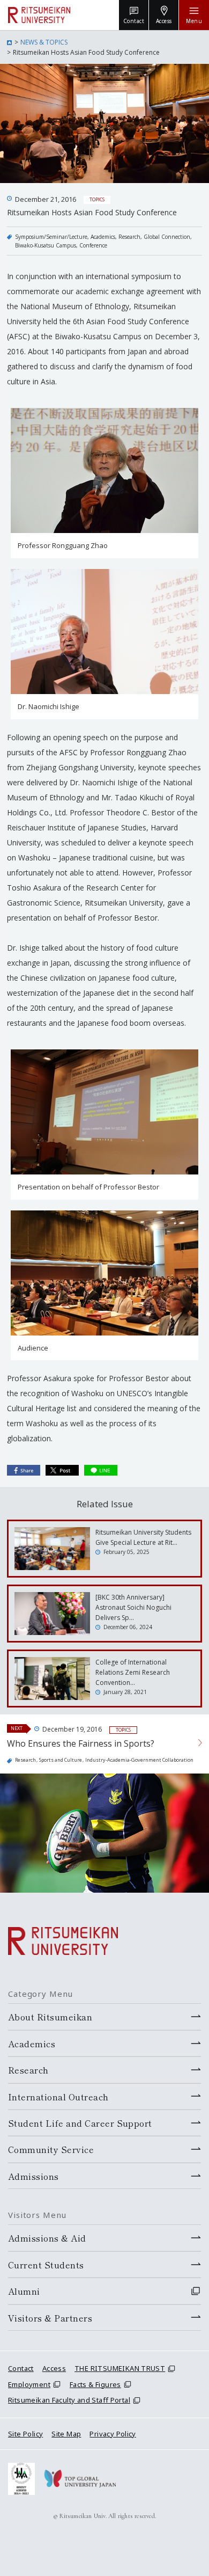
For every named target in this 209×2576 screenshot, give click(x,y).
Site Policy (25, 2434)
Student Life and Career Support (80, 2123)
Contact (21, 2368)
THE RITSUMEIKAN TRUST (120, 2368)
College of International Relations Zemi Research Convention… (133, 1672)
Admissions (33, 2176)
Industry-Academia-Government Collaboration (139, 1760)
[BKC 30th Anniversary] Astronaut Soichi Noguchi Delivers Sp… (133, 1607)
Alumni (24, 2291)
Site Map (66, 2434)
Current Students (46, 2265)
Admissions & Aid (47, 2238)
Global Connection (167, 237)
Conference (93, 245)
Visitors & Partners (50, 2318)
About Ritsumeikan (50, 2017)
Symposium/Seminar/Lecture (51, 237)
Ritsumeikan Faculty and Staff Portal (69, 2400)
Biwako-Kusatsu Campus (46, 245)
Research (129, 237)
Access (54, 2368)
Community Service (51, 2149)
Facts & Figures (95, 2384)
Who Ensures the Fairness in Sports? (81, 1743)
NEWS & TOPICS (44, 42)
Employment (29, 2384)
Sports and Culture (61, 1760)
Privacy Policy (113, 2434)
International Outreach (58, 2097)
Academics (103, 237)
